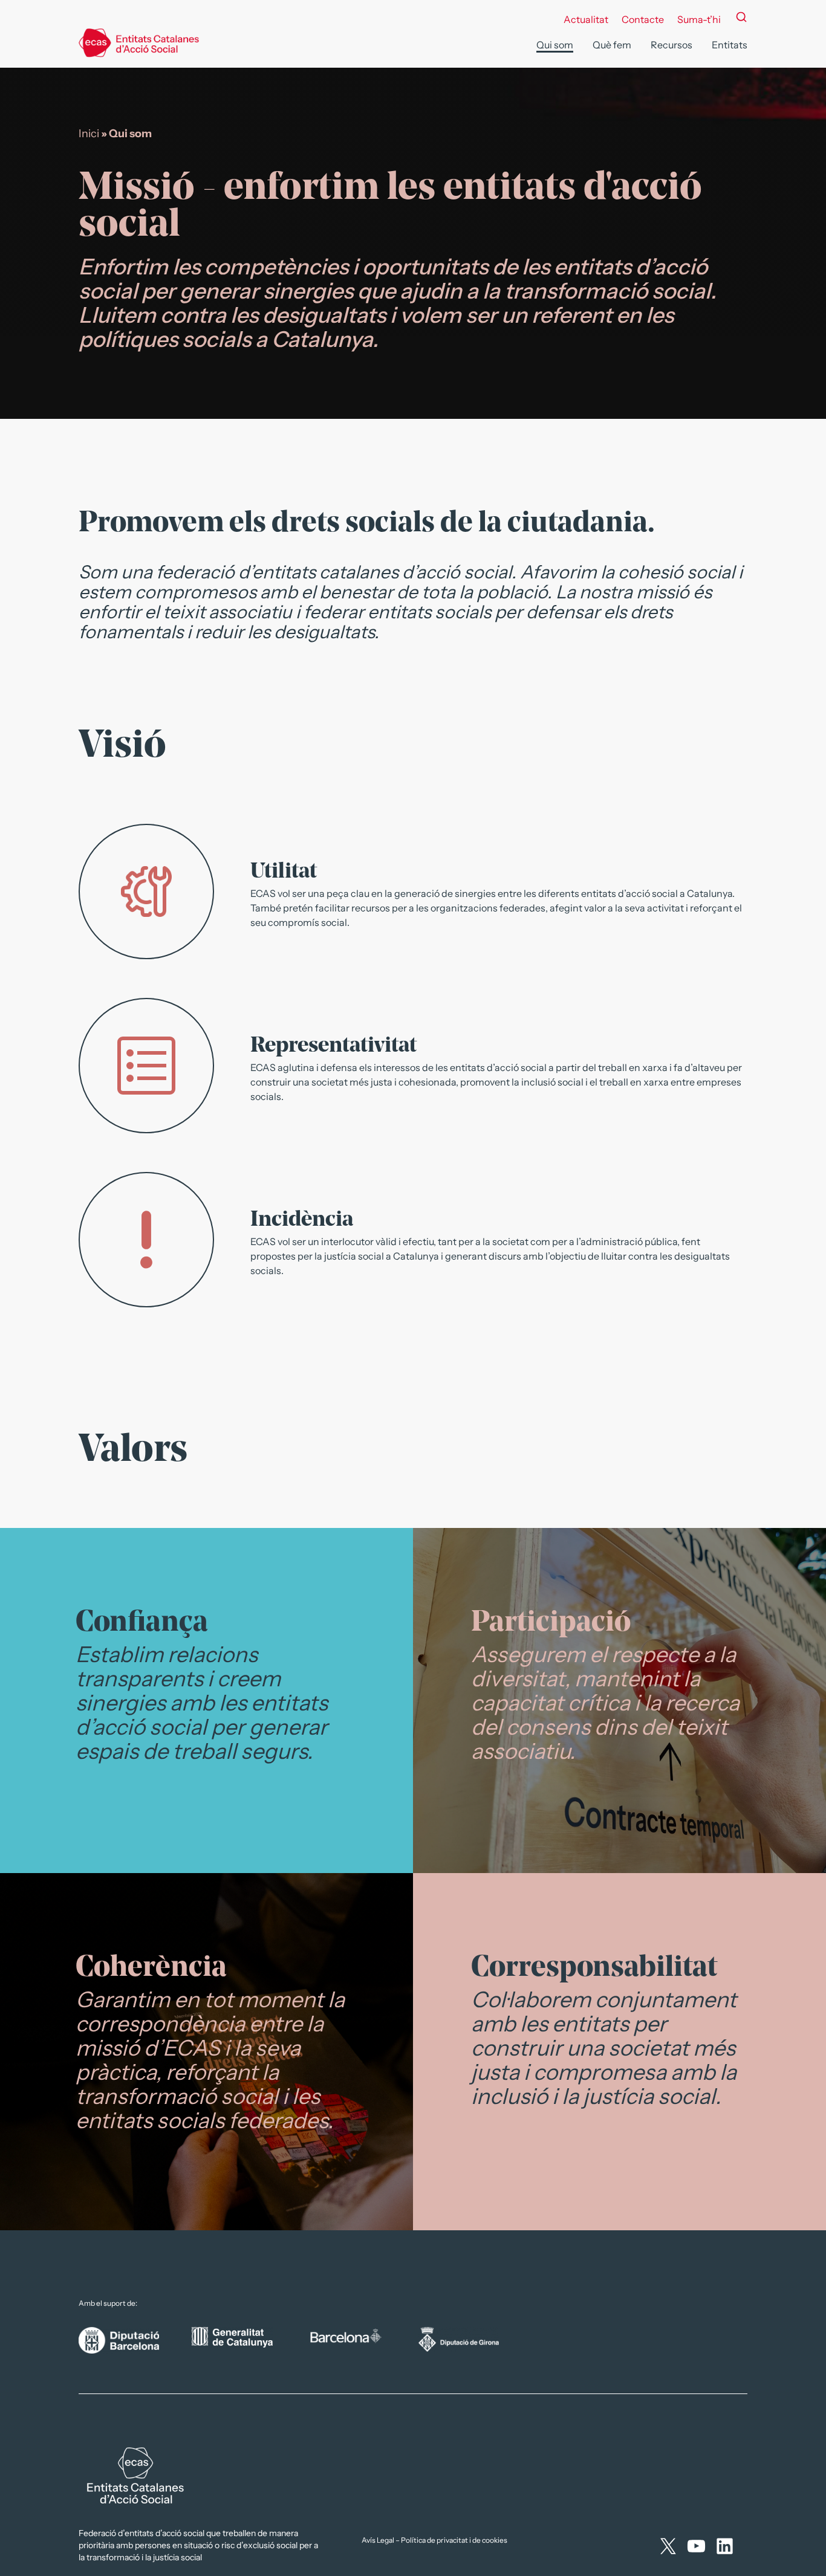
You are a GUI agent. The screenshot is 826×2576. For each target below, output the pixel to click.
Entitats (730, 45)
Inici (89, 134)
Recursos (672, 45)
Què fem (612, 45)
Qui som (555, 45)
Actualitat (586, 19)
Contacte (643, 19)
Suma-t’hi (699, 19)
